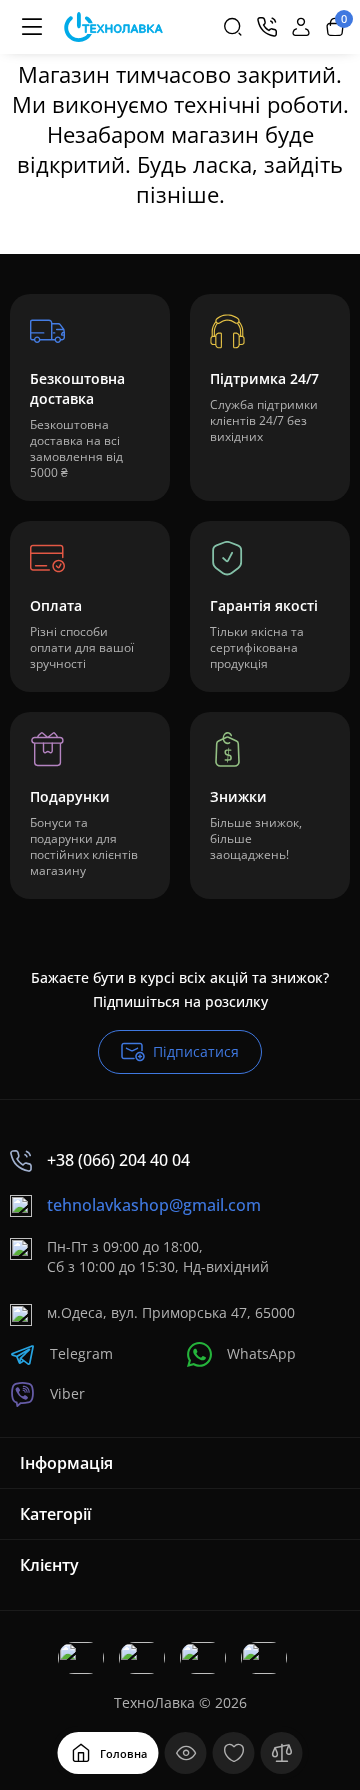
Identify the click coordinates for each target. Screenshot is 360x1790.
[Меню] (32, 27)
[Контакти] (267, 27)
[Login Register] (301, 27)
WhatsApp (261, 1353)
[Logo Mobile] (113, 27)
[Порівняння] (282, 1753)
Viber (67, 1393)
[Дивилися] (186, 1753)
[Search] (233, 27)
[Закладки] (234, 1753)
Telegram (81, 1353)
